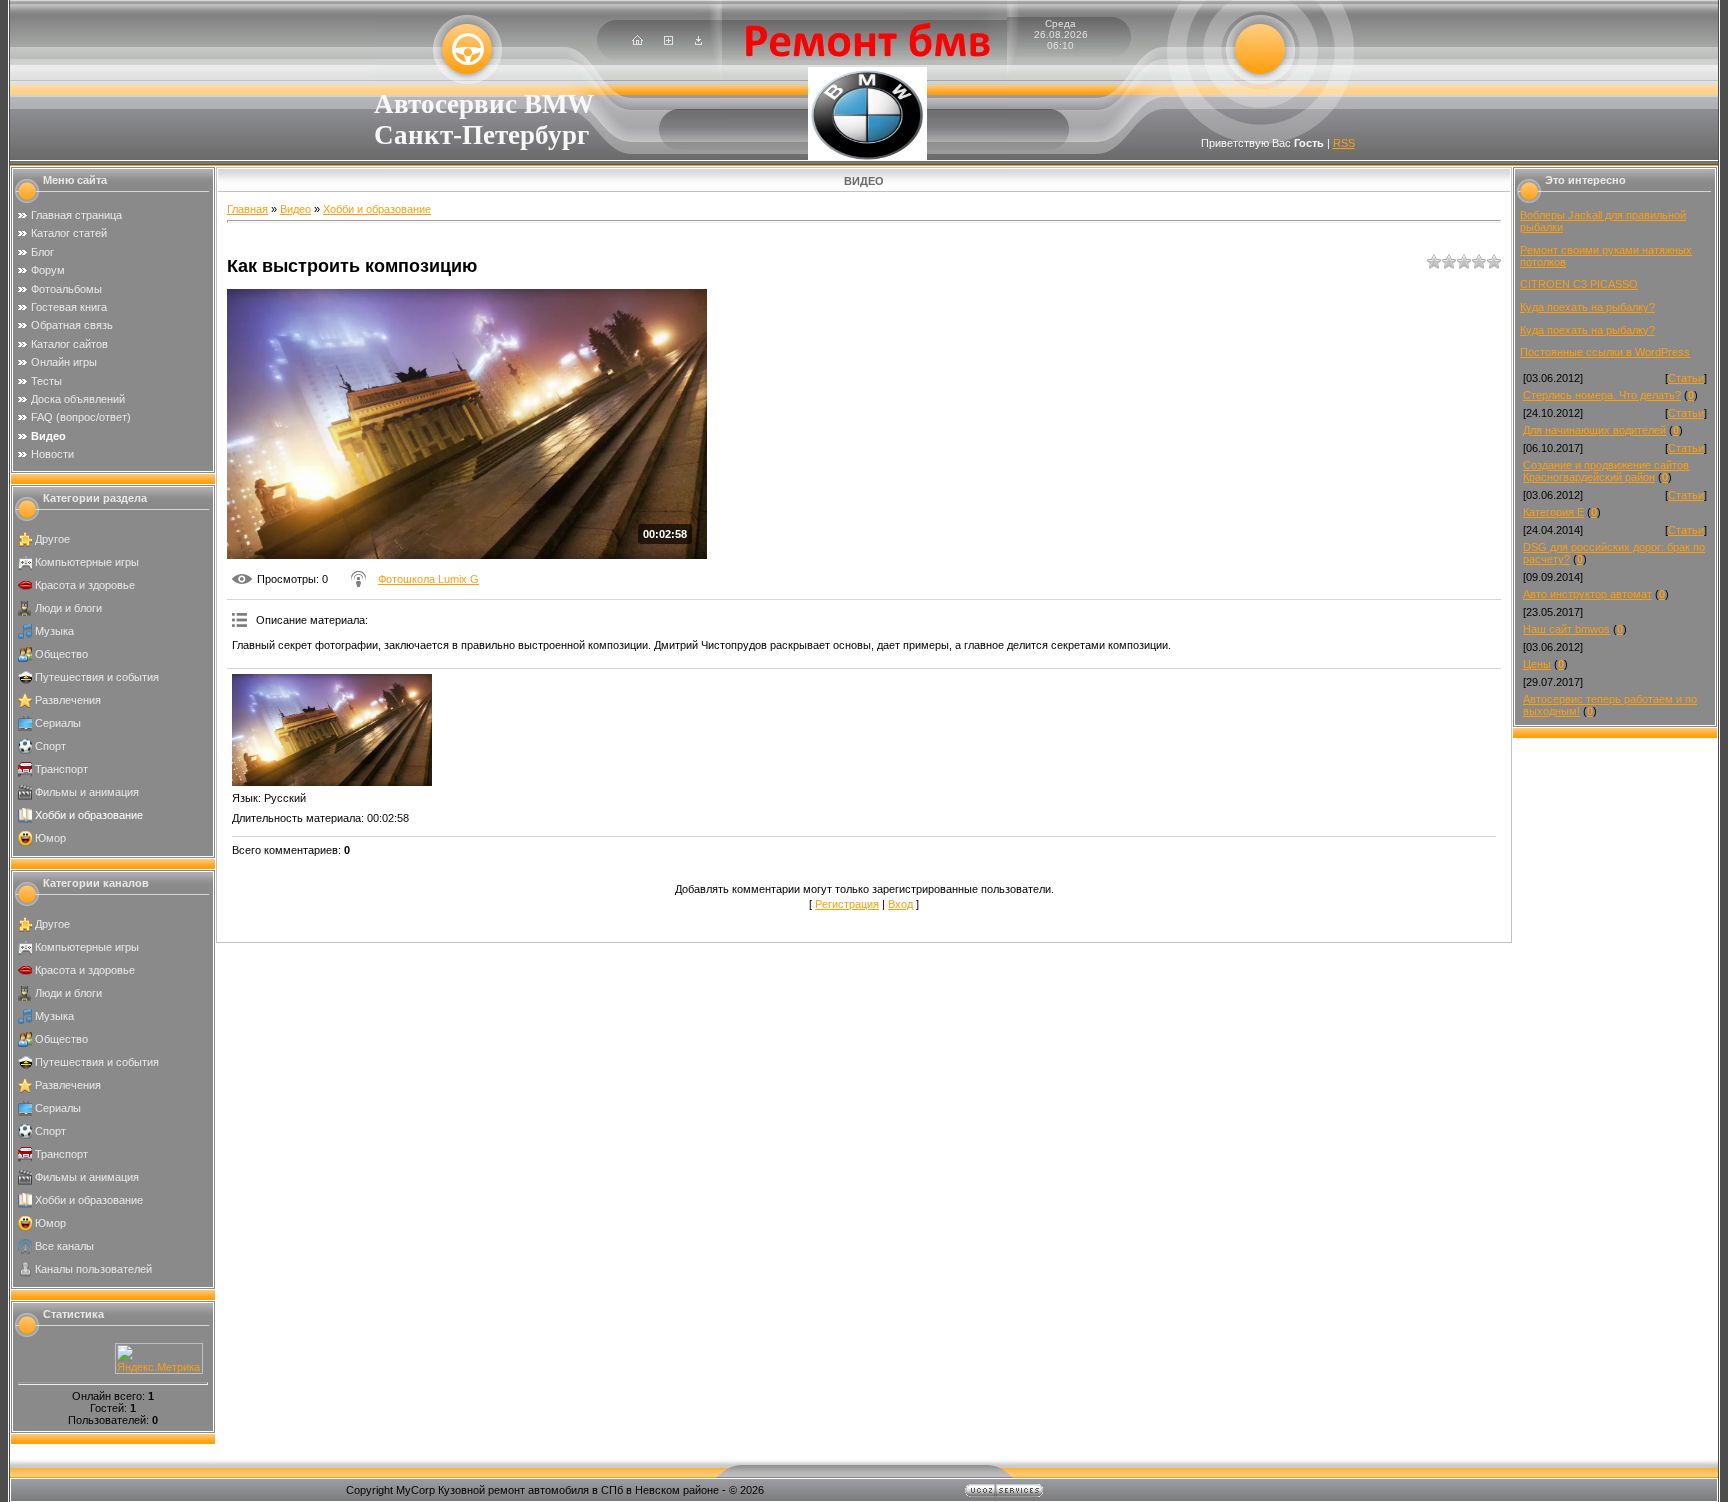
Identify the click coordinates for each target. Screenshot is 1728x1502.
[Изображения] (332, 730)
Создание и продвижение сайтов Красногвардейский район (1606, 471)
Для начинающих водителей (1594, 430)
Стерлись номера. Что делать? (1602, 395)
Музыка (54, 631)
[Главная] (637, 41)
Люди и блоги (68, 608)
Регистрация (847, 904)
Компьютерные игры (87, 562)
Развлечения (68, 700)
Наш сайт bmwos (1566, 629)
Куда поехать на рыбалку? (1587, 307)
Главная (247, 209)
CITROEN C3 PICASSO (1579, 284)
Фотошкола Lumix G (428, 579)
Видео (295, 209)
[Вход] (698, 41)
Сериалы (58, 723)
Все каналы (64, 1246)
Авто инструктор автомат (1587, 594)
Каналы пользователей (93, 1269)
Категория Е (1553, 512)
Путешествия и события (97, 677)
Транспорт (61, 769)
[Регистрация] (668, 41)
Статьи (1686, 378)
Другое (52, 539)
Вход (900, 904)
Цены (1537, 664)
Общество (61, 654)
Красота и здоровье (85, 585)
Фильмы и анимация (87, 792)
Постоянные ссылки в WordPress (1605, 352)
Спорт (50, 746)
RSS (1344, 143)
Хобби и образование (89, 815)
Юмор (50, 838)
